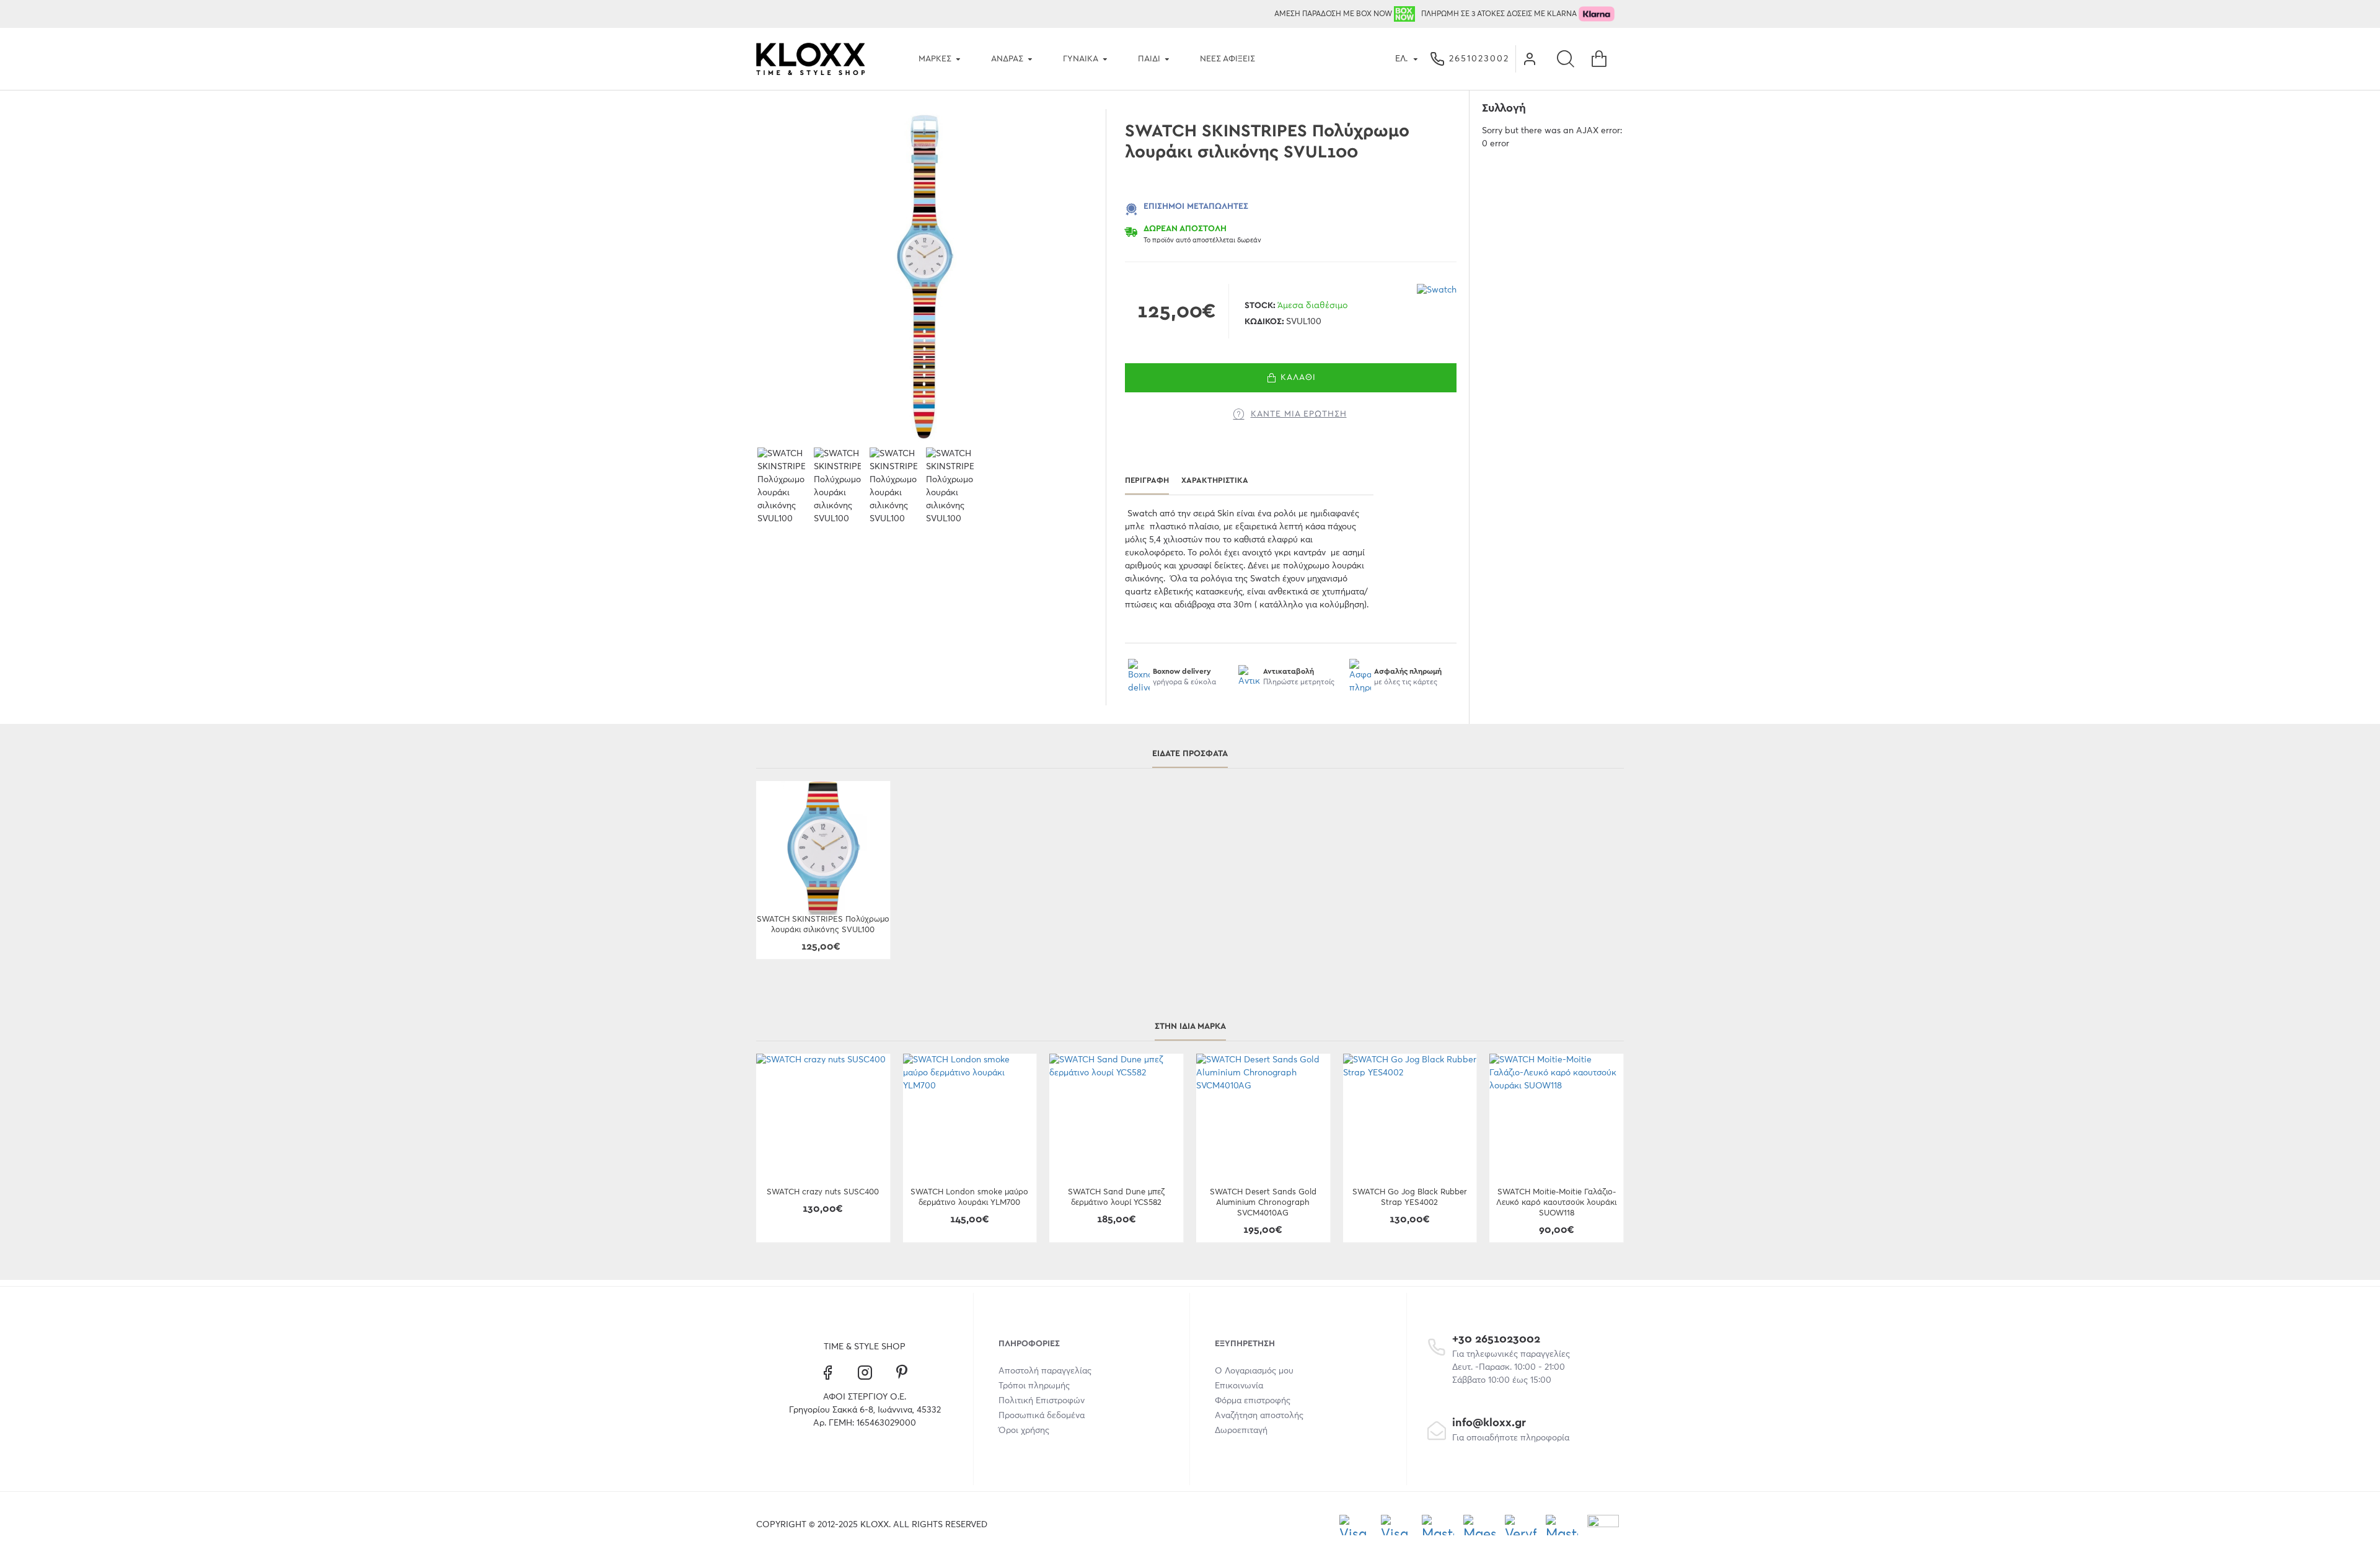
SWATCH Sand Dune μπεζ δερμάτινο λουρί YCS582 (1116, 1197)
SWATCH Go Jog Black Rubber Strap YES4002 (1410, 1197)
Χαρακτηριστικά (1215, 481)
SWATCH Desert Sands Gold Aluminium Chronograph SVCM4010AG (1263, 1203)
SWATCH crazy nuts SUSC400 (823, 1192)
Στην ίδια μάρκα (1190, 1026)
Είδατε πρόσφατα (1190, 754)
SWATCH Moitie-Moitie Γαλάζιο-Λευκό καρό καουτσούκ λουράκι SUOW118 (1556, 1203)
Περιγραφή (1147, 481)
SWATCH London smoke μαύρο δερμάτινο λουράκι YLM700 (969, 1197)
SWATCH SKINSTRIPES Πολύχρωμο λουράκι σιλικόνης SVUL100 (823, 925)
